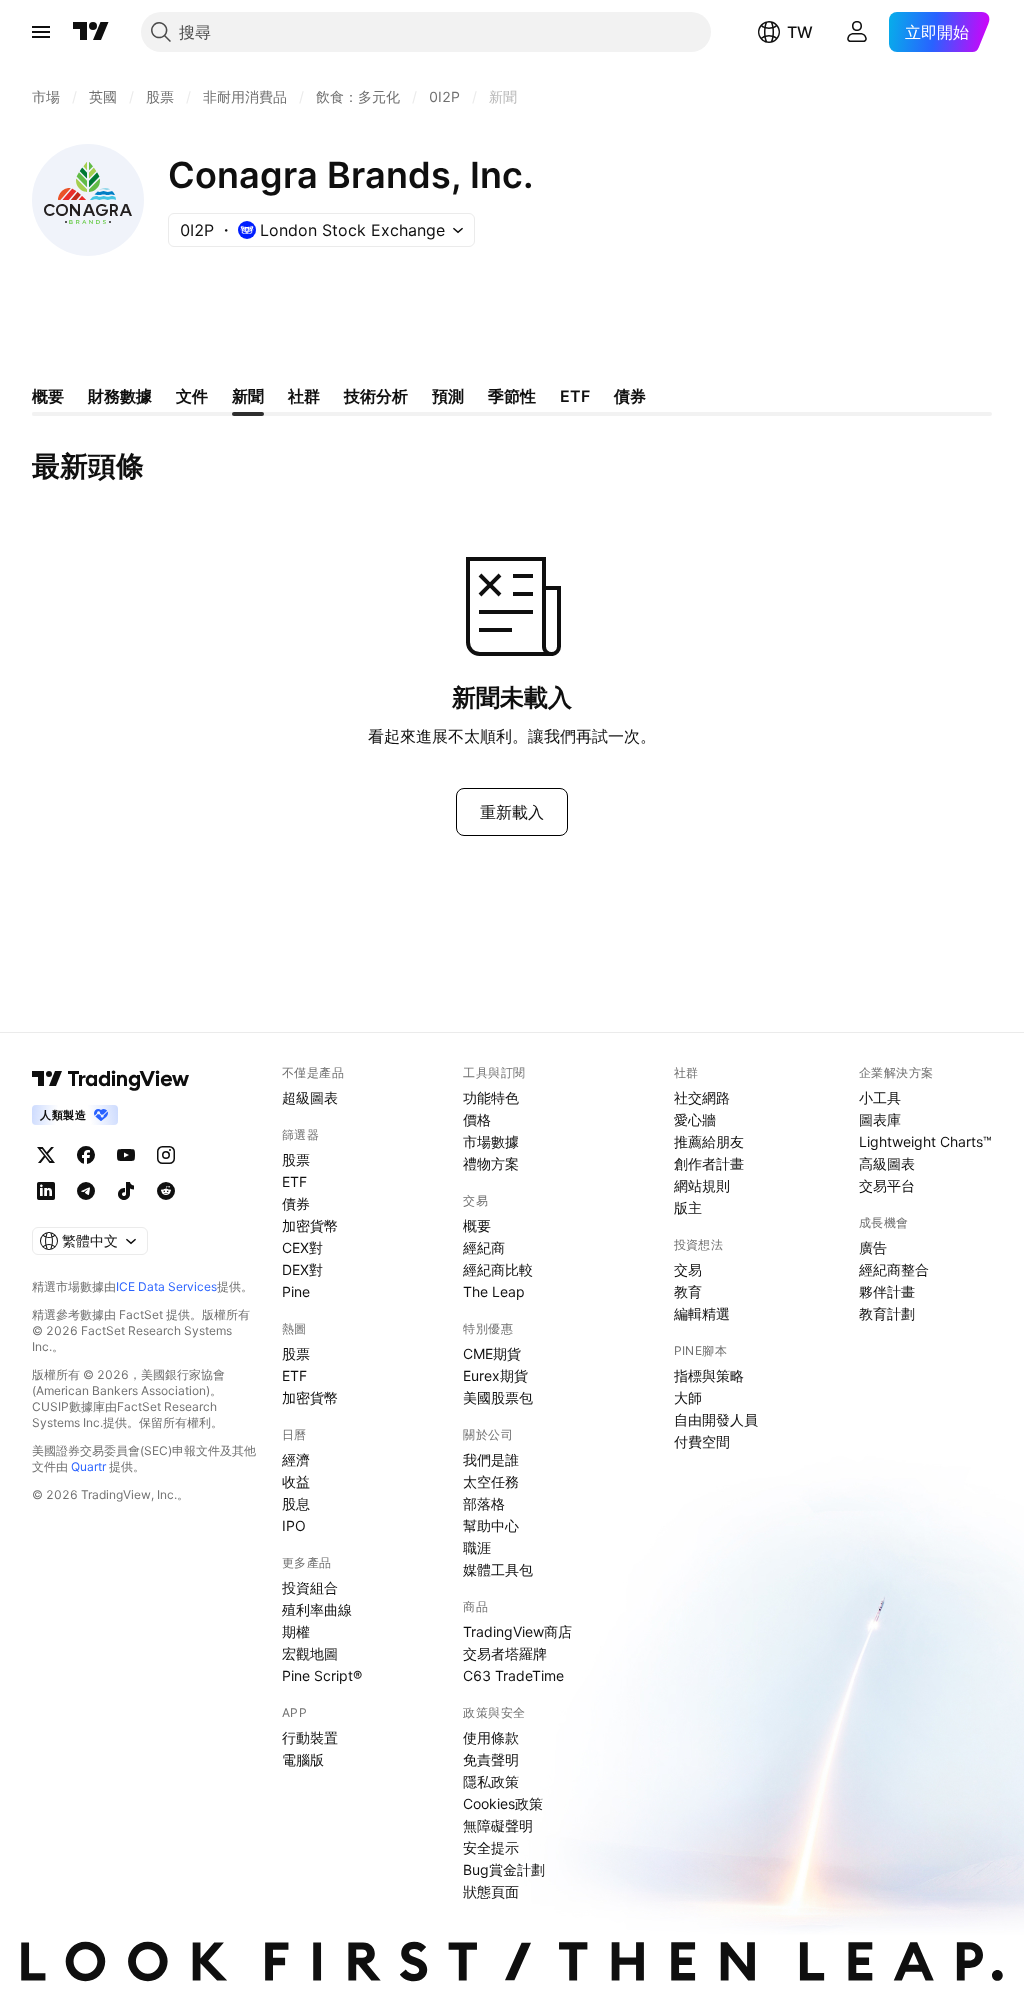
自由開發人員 (716, 1419)
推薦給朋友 (709, 1141)
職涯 (477, 1547)
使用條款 (491, 1737)
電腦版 (303, 1759)
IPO (294, 1525)
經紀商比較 (498, 1269)
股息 (296, 1503)
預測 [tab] (448, 396)
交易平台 (887, 1185)
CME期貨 (492, 1353)
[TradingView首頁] (91, 32)
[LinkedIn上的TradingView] (46, 1191)
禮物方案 (491, 1163)
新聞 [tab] (248, 396)
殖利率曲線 (317, 1609)
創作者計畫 (709, 1163)
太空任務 (491, 1481)
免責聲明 (491, 1759)
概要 (477, 1225)
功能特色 (491, 1097)
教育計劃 (887, 1313)
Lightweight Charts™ (925, 1141)
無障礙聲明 (498, 1825)
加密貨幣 (310, 1225)
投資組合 (310, 1587)
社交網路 (702, 1097)
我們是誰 (491, 1459)
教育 (688, 1291)
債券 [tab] (630, 396)
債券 (296, 1203)
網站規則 (702, 1185)
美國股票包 (498, 1397)
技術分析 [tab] (376, 396)
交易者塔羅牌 (505, 1653)
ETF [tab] (575, 396)
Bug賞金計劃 (504, 1869)
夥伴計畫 (887, 1291)
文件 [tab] (192, 396)
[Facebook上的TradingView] (86, 1155)
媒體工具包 (498, 1569)
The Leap (494, 1291)
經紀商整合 (894, 1269)
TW (800, 32)
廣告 (873, 1247)
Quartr (88, 1466)
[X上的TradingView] (46, 1155)
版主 (688, 1207)
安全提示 (491, 1847)
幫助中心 (491, 1525)
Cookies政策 (503, 1803)
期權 (296, 1631)
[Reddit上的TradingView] (166, 1191)
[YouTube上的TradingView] (126, 1155)
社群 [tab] (304, 396)
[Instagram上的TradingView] (166, 1155)
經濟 (296, 1459)
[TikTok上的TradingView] (126, 1191)
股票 (296, 1159)
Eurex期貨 (495, 1375)
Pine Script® (322, 1675)
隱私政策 (491, 1781)
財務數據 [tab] (120, 396)
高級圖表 (887, 1163)
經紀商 (484, 1247)
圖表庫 (880, 1119)
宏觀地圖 (310, 1653)
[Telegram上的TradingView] (86, 1191)
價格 (477, 1119)
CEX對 (302, 1247)
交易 (688, 1269)
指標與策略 (709, 1375)
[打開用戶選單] (857, 32)
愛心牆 (695, 1119)
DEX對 (302, 1269)
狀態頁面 (491, 1891)
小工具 (880, 1097)
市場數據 (491, 1141)
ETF (294, 1181)
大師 (688, 1397)
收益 (296, 1481)
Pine (296, 1291)
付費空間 (702, 1441)
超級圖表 (310, 1097)
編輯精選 (702, 1313)
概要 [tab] (48, 396)
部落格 (484, 1503)
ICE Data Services (166, 1286)
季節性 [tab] (512, 396)
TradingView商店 (517, 1631)
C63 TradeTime (513, 1675)
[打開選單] (41, 32)
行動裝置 (310, 1737)
